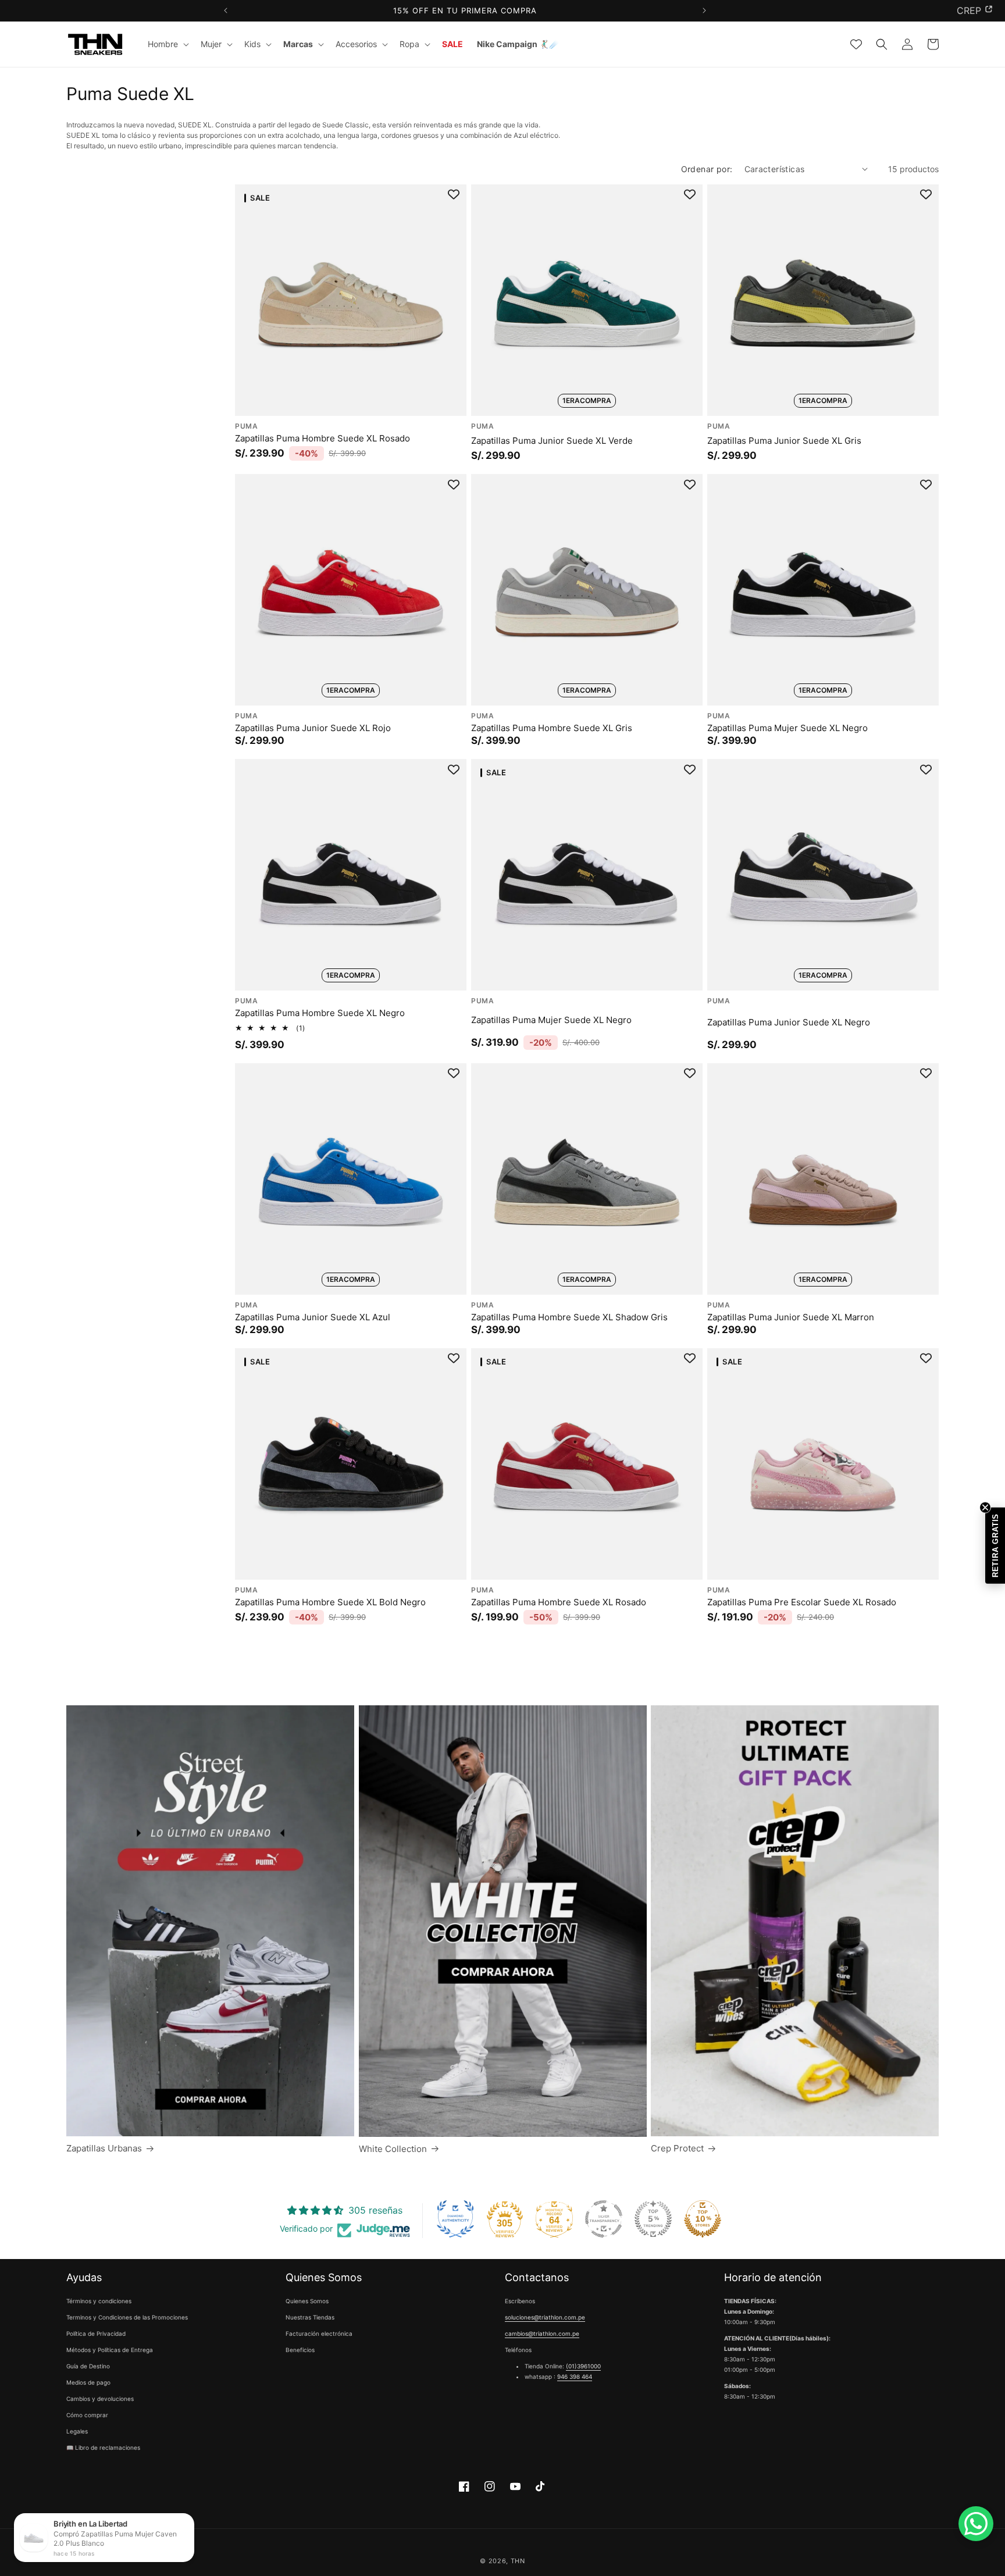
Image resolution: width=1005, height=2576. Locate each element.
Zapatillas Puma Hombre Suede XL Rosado (322, 438)
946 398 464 (575, 2377)
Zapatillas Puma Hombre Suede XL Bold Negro (330, 1601)
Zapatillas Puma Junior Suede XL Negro (789, 1022)
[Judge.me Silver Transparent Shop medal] (604, 2219)
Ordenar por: (707, 169)
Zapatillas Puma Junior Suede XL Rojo (313, 727)
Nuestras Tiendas (310, 2318)
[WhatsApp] (976, 2524)
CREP (969, 10)
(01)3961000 (583, 2367)
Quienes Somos (307, 2301)
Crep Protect (677, 2148)
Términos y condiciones (99, 2301)
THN (518, 2561)
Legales (77, 2432)
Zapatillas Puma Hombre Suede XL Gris (552, 727)
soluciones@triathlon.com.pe (545, 2318)
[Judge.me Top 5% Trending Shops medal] (653, 2219)
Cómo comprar (87, 2415)
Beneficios (300, 2350)
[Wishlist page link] (856, 44)
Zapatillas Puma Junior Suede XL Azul (313, 1316)
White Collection (393, 2149)
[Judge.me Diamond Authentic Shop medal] (455, 2219)
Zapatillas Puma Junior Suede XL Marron (791, 1316)
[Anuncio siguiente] (704, 11)
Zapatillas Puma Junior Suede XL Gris (784, 440)
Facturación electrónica (319, 2334)
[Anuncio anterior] (225, 11)
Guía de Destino (88, 2367)
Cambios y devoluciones (100, 2399)
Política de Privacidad (96, 2334)
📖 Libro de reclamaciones (103, 2448)
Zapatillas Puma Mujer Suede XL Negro (787, 727)
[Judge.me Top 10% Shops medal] (703, 2219)
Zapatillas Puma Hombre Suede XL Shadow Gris (569, 1316)
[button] (167, 44)
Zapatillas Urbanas (104, 2148)
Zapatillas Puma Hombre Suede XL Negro (320, 1013)
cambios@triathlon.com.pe (542, 2334)
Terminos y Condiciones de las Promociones (127, 2318)
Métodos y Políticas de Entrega (110, 2350)
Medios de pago (88, 2383)
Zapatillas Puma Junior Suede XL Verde (552, 440)
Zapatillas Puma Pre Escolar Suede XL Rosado (802, 1601)
